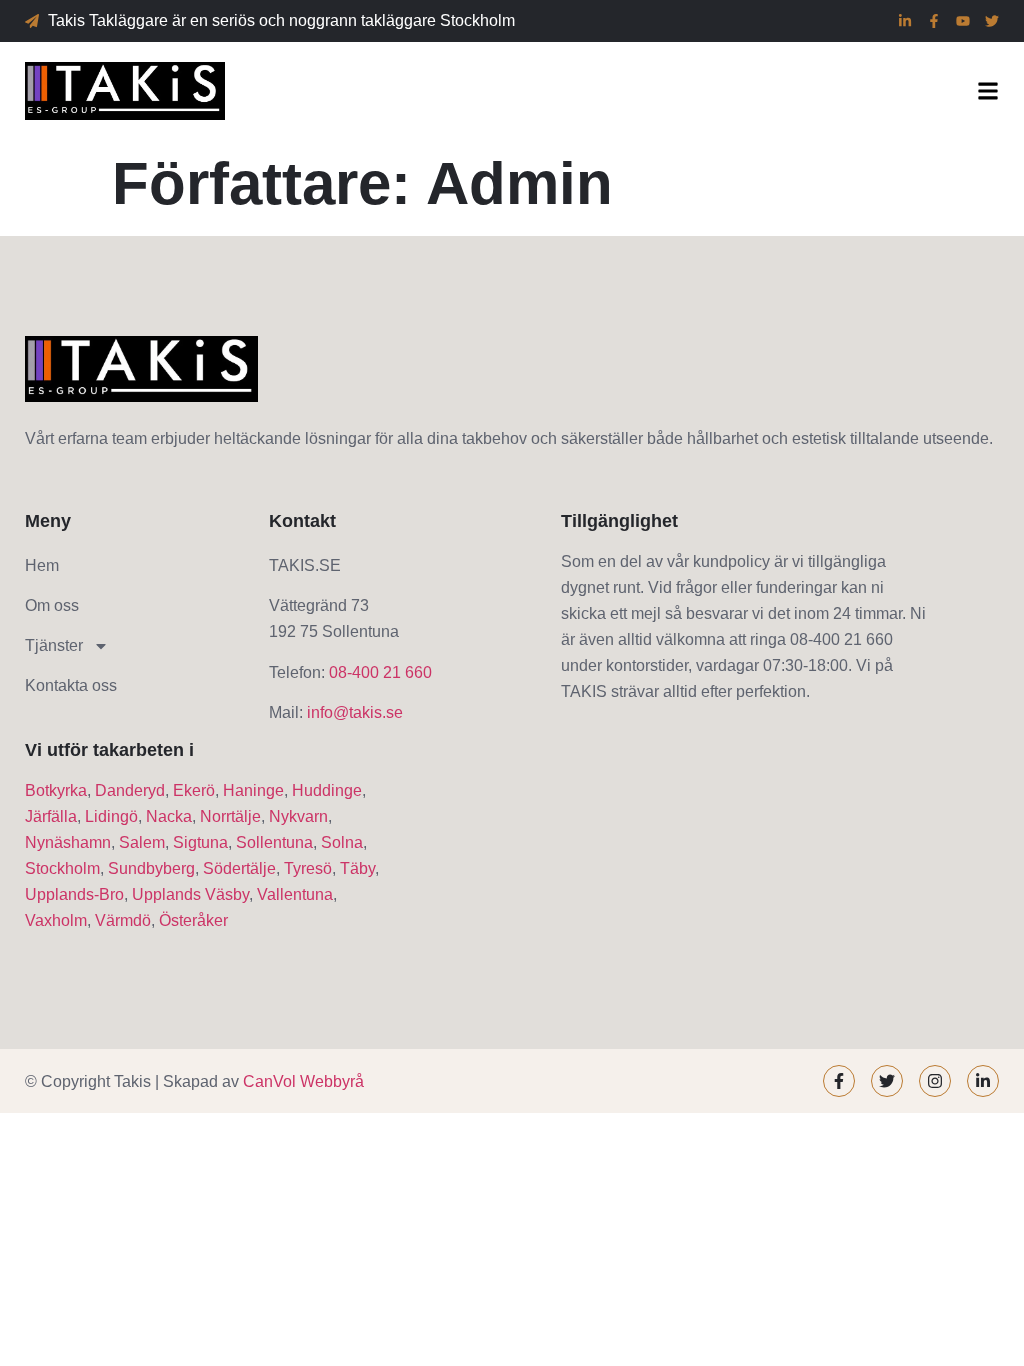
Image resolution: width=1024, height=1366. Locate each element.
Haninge (253, 790)
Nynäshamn (68, 842)
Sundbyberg (151, 868)
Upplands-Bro (74, 894)
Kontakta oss (71, 685)
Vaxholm (56, 920)
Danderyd (130, 790)
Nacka (169, 816)
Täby (357, 868)
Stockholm (62, 868)
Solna (342, 842)
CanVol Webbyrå (303, 1081)
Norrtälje (230, 816)
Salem (142, 842)
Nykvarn (298, 816)
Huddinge (327, 790)
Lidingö (111, 816)
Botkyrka (56, 790)
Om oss (52, 605)
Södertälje (239, 868)
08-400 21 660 (380, 672)
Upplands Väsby (190, 894)
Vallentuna (295, 894)
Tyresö (308, 868)
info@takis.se (355, 712)
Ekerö (194, 790)
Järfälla (51, 816)
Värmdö (123, 920)
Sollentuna (274, 842)
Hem (42, 565)
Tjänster (54, 645)
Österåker (193, 920)
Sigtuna (200, 842)
